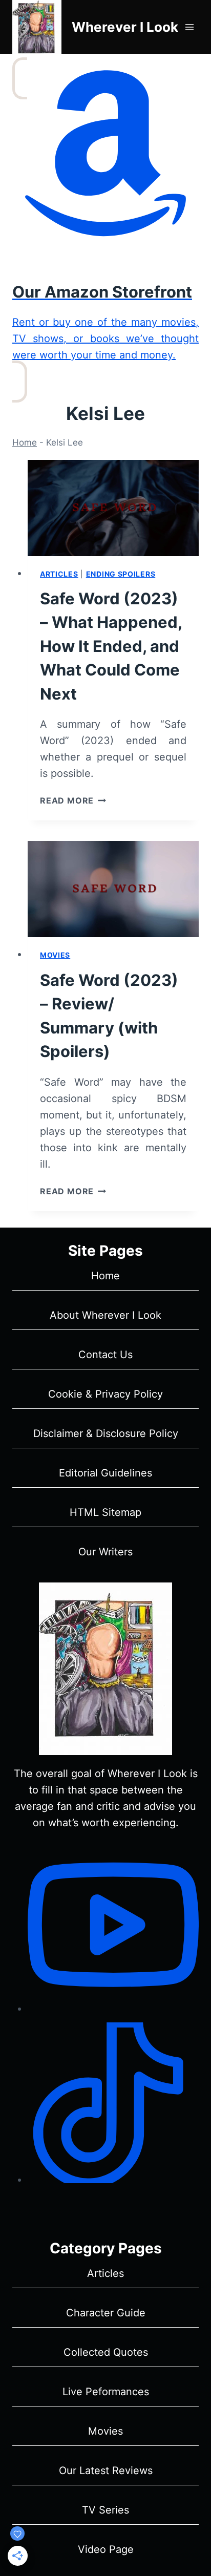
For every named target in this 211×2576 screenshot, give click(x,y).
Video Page (106, 2549)
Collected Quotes (106, 2352)
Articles (59, 574)
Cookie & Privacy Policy (105, 1394)
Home (25, 442)
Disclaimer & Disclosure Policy (106, 1433)
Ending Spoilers (121, 574)
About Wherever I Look (105, 1315)
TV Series (105, 2510)
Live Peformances (106, 2392)
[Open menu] (189, 27)
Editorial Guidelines (105, 1473)
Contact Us (105, 1355)
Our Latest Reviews (106, 2471)
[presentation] (113, 508)
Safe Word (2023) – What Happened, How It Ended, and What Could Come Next (111, 646)
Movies (55, 955)
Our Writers (105, 1552)
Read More (73, 800)
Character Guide (106, 2313)
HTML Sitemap (105, 1512)
